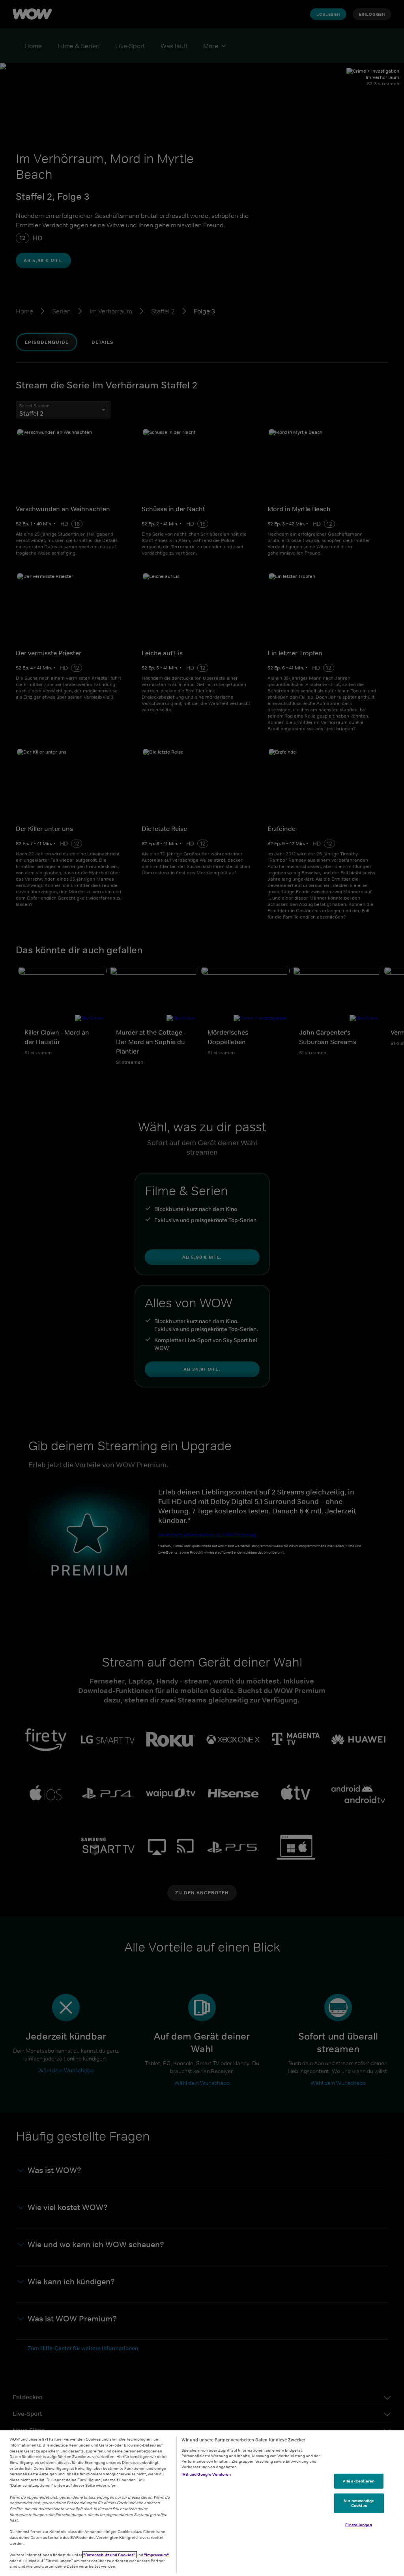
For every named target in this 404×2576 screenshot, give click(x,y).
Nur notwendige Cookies (359, 2503)
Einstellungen (358, 2524)
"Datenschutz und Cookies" (110, 2555)
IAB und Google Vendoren (206, 2474)
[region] (202, 2503)
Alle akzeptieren (359, 2481)
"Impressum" (156, 2555)
